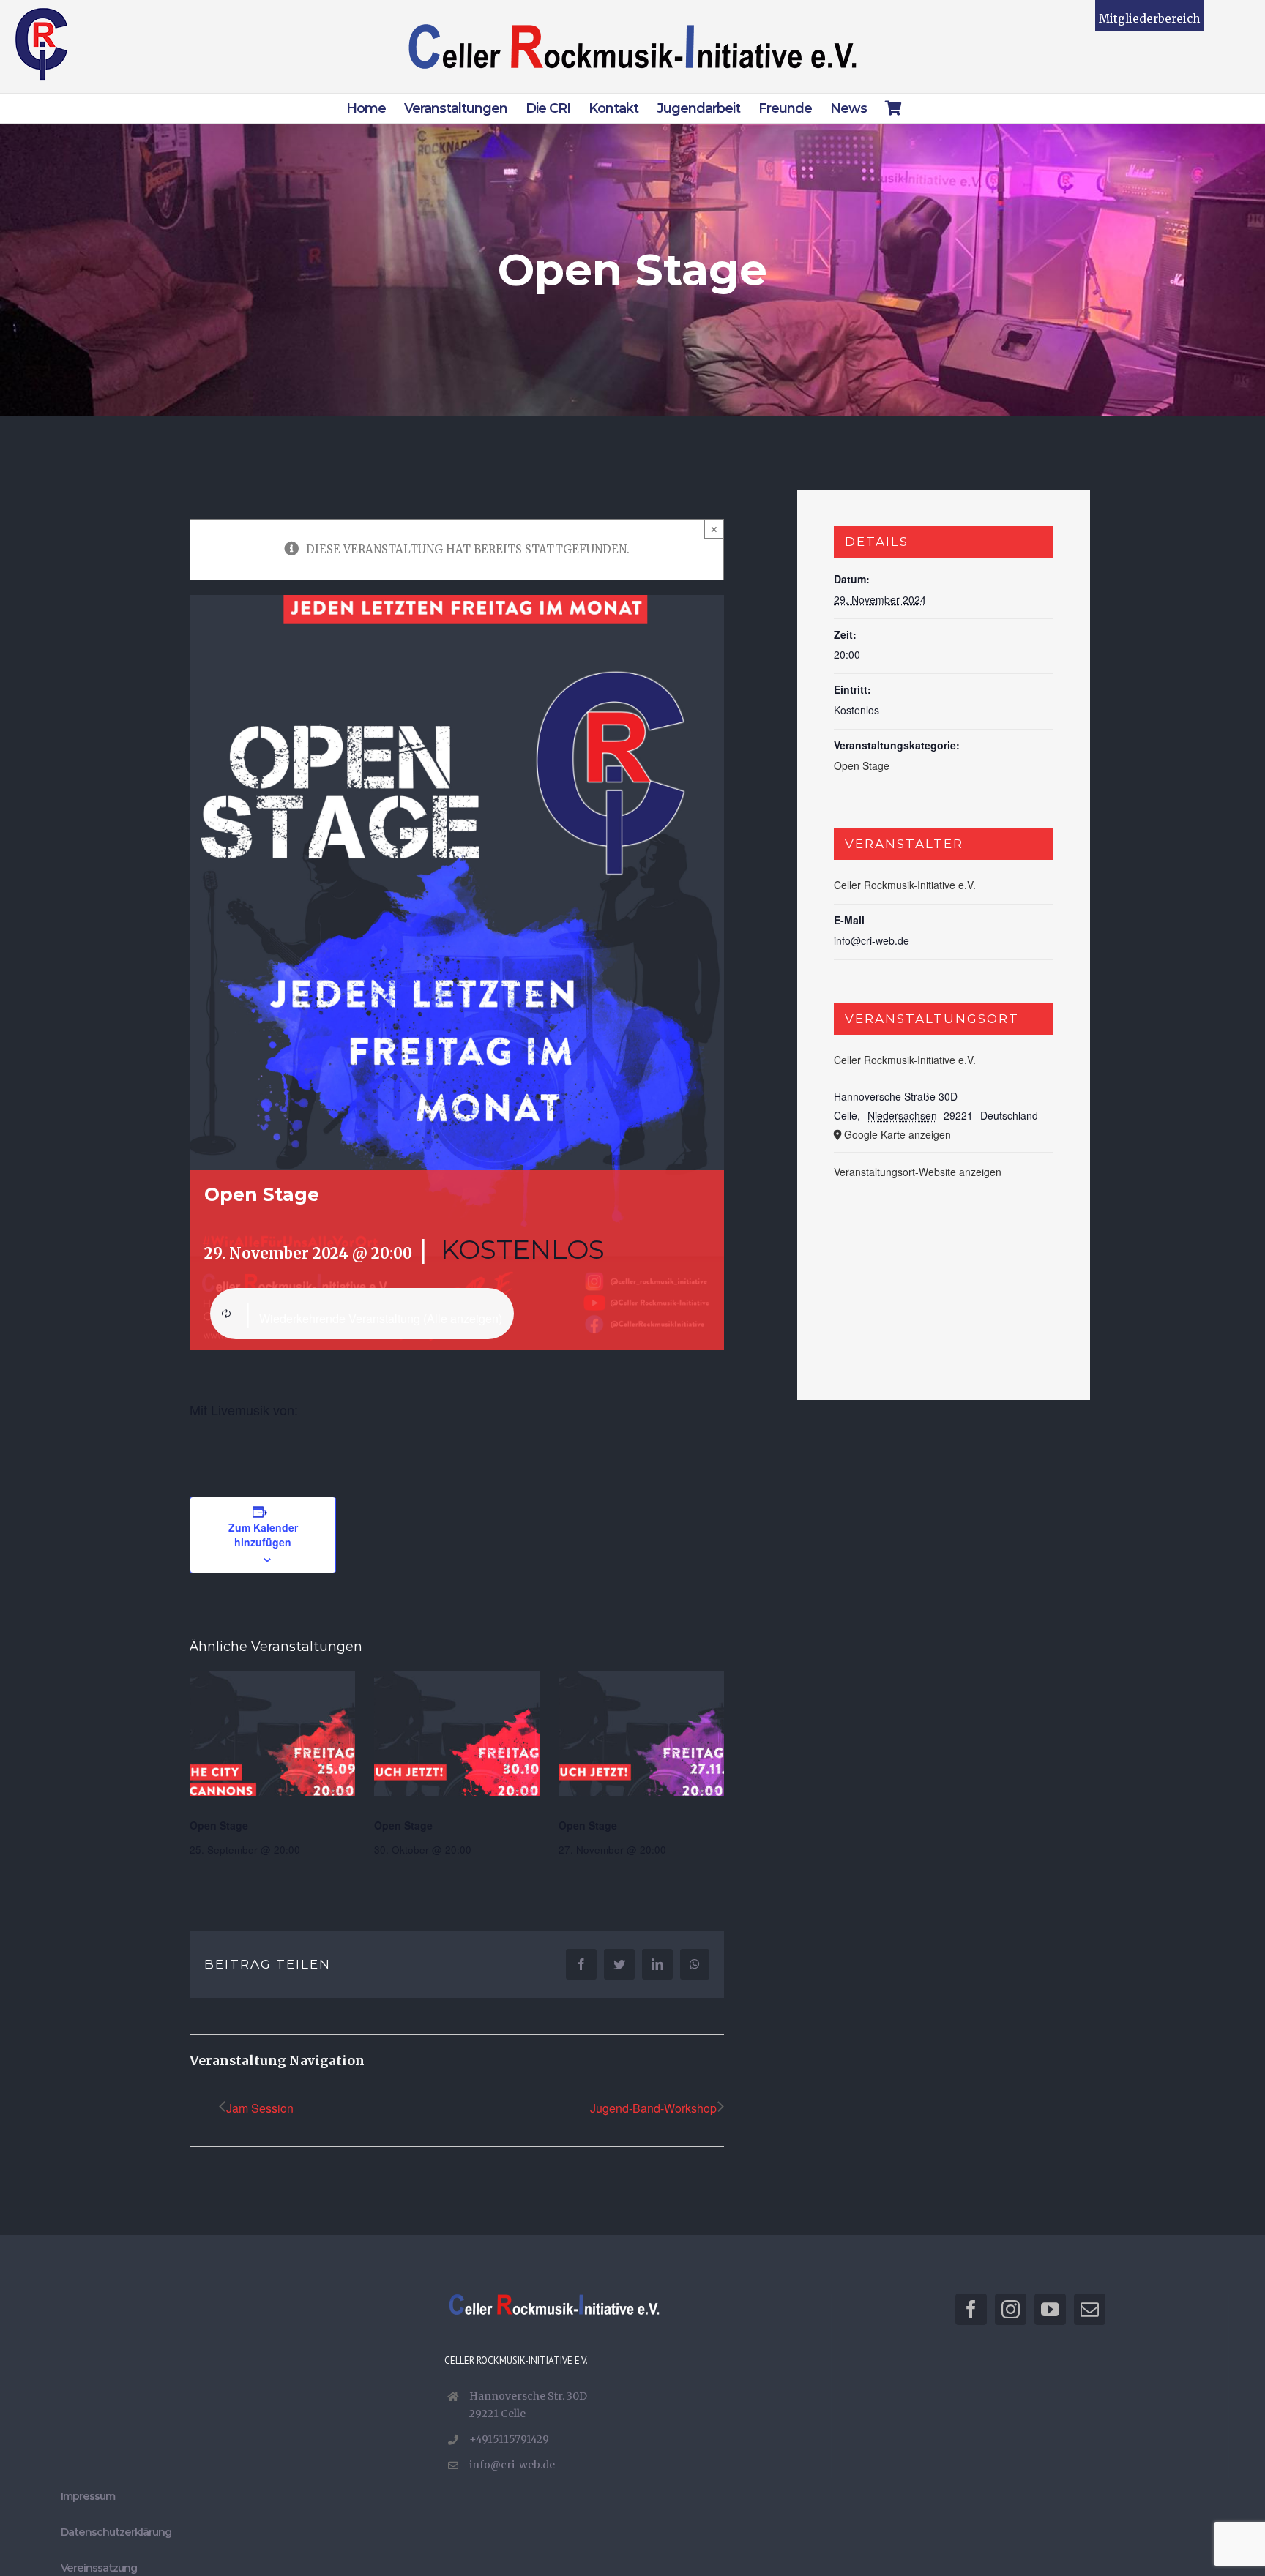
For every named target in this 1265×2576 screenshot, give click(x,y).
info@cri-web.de (512, 2465)
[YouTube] (1050, 2309)
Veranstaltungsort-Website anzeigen (918, 1172)
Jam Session (260, 2108)
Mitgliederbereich (1149, 19)
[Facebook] (971, 2309)
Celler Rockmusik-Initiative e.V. (905, 885)
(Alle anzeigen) (463, 1318)
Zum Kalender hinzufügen (263, 1535)
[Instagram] (1011, 2309)
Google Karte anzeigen (898, 1134)
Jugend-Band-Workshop (653, 2108)
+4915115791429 (509, 2439)
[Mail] (1090, 2309)
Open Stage (219, 1825)
